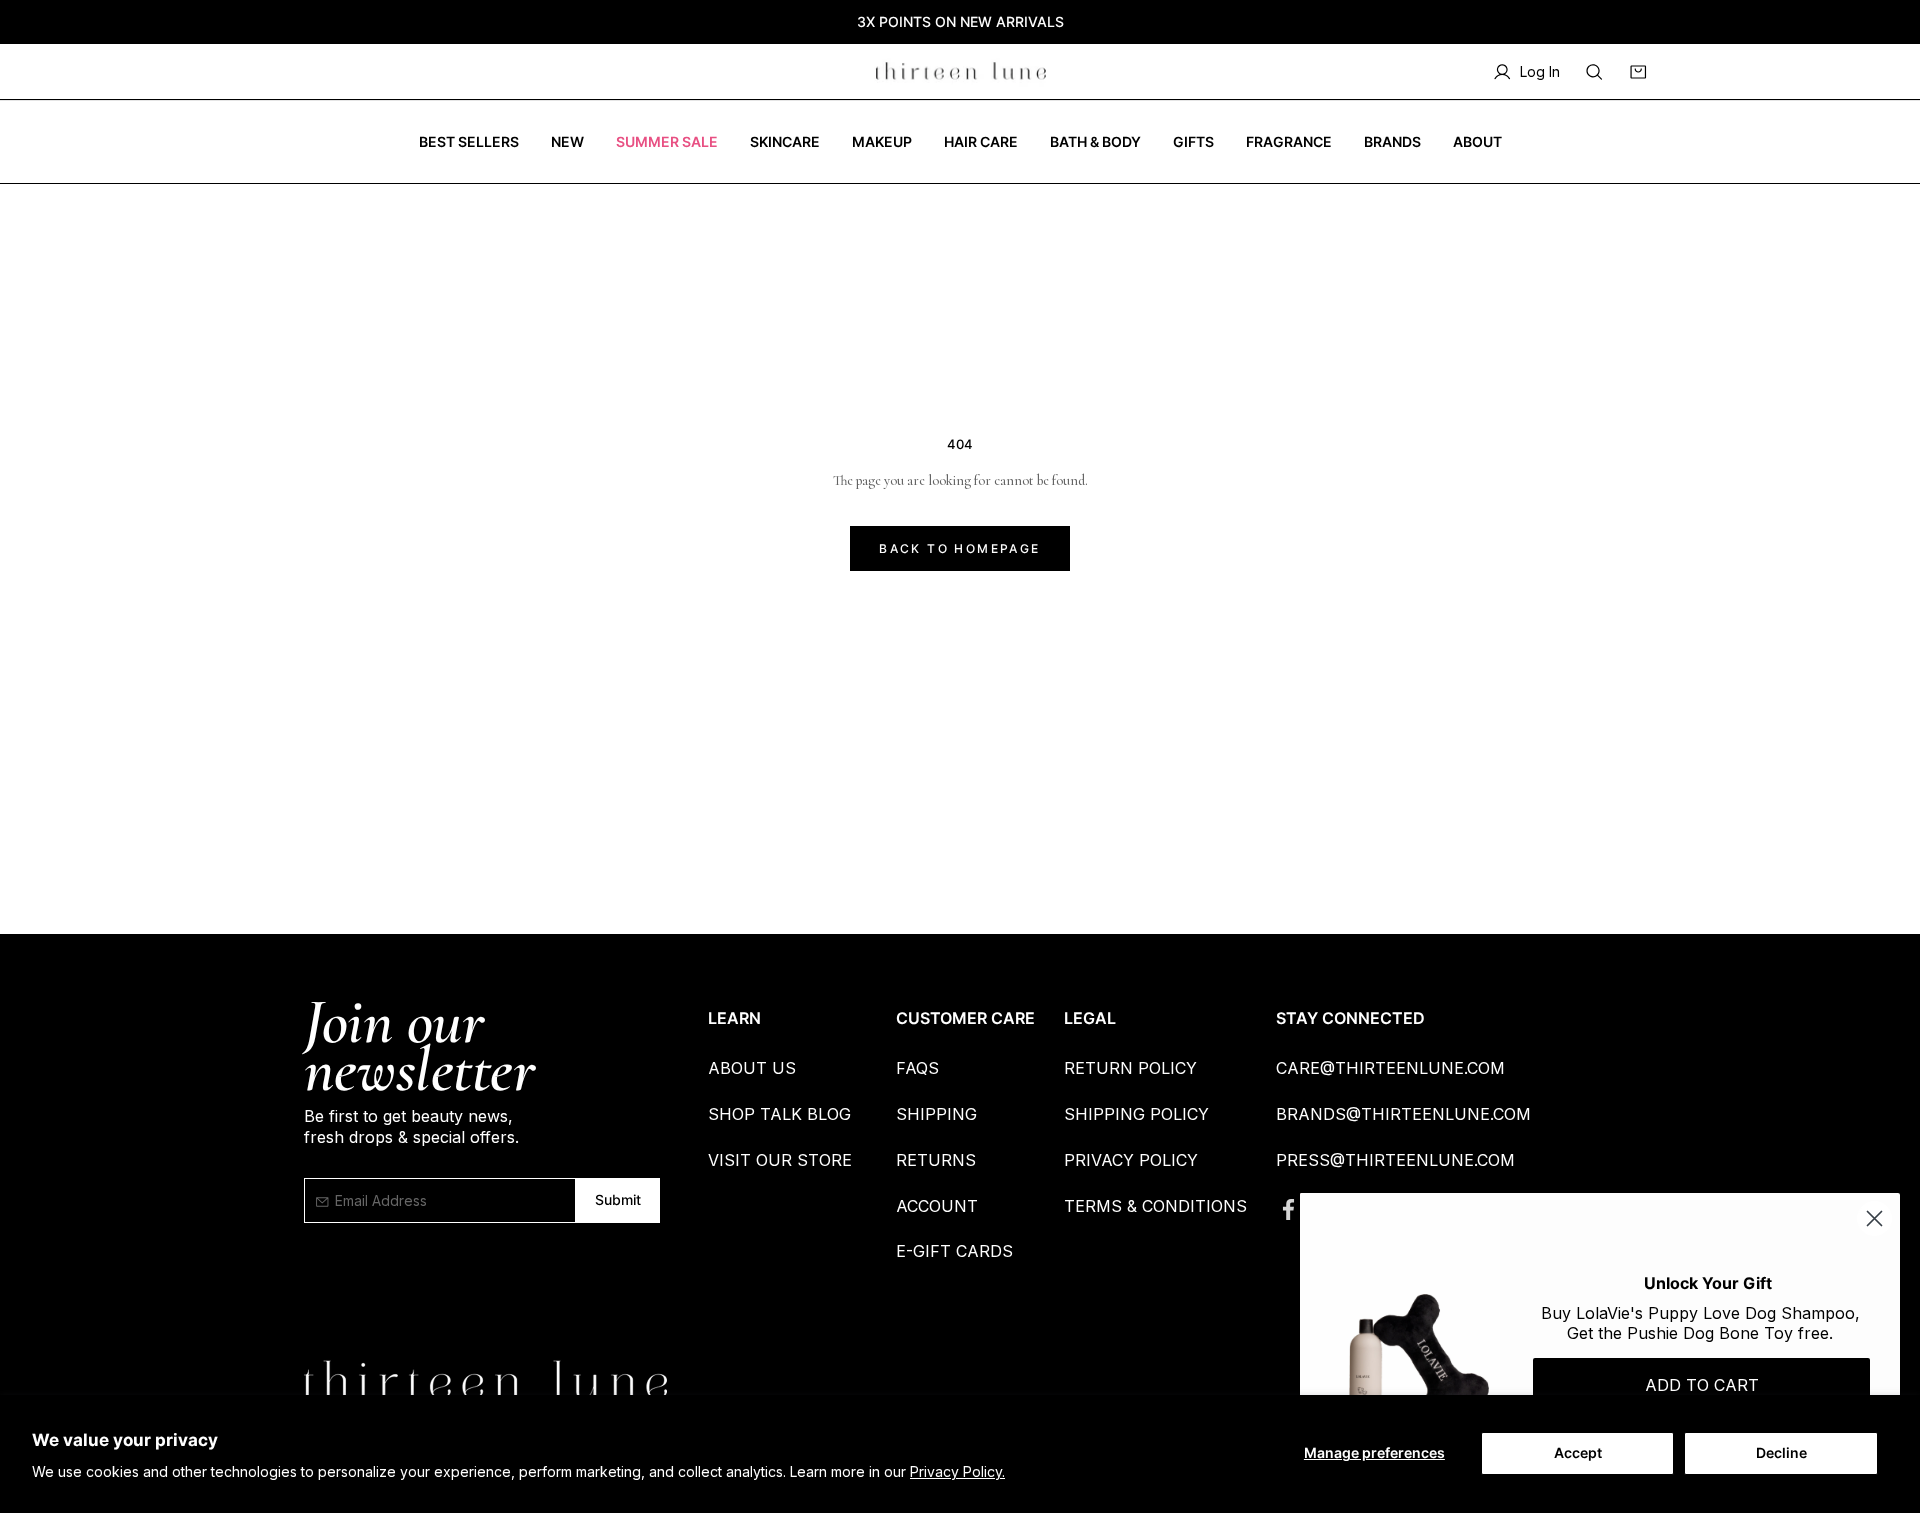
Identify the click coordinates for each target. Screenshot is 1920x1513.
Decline (1781, 1452)
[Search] (1594, 72)
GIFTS (1193, 141)
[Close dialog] (1874, 1218)
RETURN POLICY (1130, 1068)
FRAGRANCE (1289, 141)
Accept (1578, 1452)
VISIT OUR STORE (780, 1160)
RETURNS (936, 1160)
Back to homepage (959, 548)
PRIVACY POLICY (1131, 1160)
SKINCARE (785, 141)
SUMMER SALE (667, 141)
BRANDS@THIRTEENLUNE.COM (1403, 1114)
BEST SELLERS (469, 141)
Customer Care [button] (965, 1018)
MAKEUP (882, 141)
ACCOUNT (937, 1206)
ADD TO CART (1702, 1385)
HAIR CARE (981, 141)
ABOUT (1477, 141)
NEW (567, 141)
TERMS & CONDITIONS (1155, 1206)
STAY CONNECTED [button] (1350, 1018)
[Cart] (1638, 72)
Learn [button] (734, 1018)
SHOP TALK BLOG (779, 1114)
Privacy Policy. (957, 1471)
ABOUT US (752, 1068)
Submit (617, 1199)
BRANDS (1392, 141)
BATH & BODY (1095, 141)
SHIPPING (936, 1114)
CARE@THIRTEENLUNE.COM (1390, 1068)
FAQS (917, 1068)
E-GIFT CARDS (954, 1251)
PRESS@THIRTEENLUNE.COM (1395, 1160)
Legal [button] (1090, 1018)
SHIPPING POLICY (1136, 1114)
